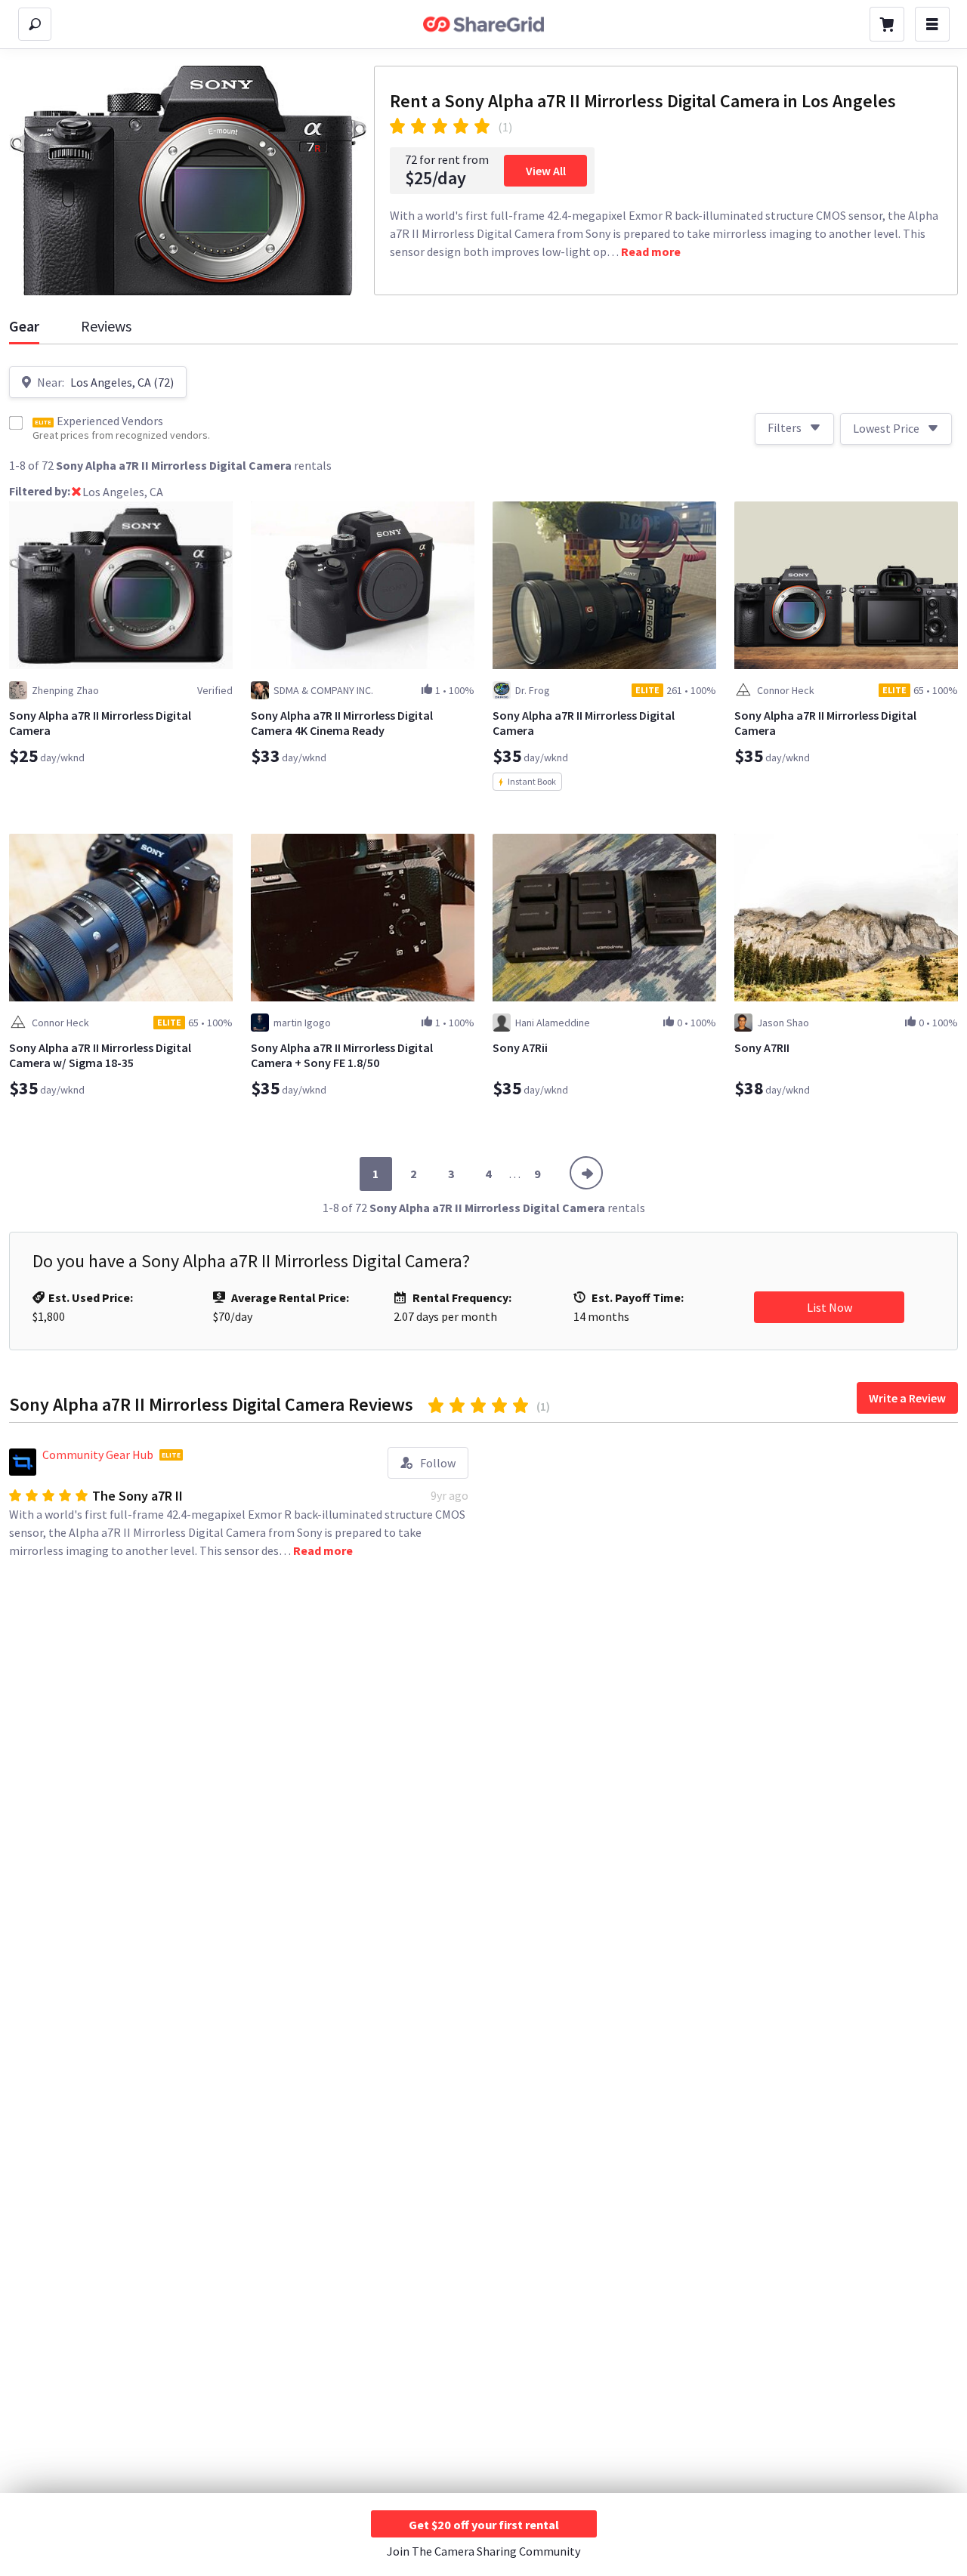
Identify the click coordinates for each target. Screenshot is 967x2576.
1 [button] (375, 1174)
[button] (76, 493)
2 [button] (413, 1174)
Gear (24, 326)
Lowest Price (886, 428)
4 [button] (488, 1174)
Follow (438, 1463)
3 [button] (451, 1174)
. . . (515, 1174)
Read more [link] (651, 251)
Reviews (106, 326)
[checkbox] (16, 423)
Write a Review (907, 1398)
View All (546, 171)
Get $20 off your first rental (484, 2525)
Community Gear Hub (98, 1455)
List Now (830, 1307)
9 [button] (537, 1174)
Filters (785, 427)
